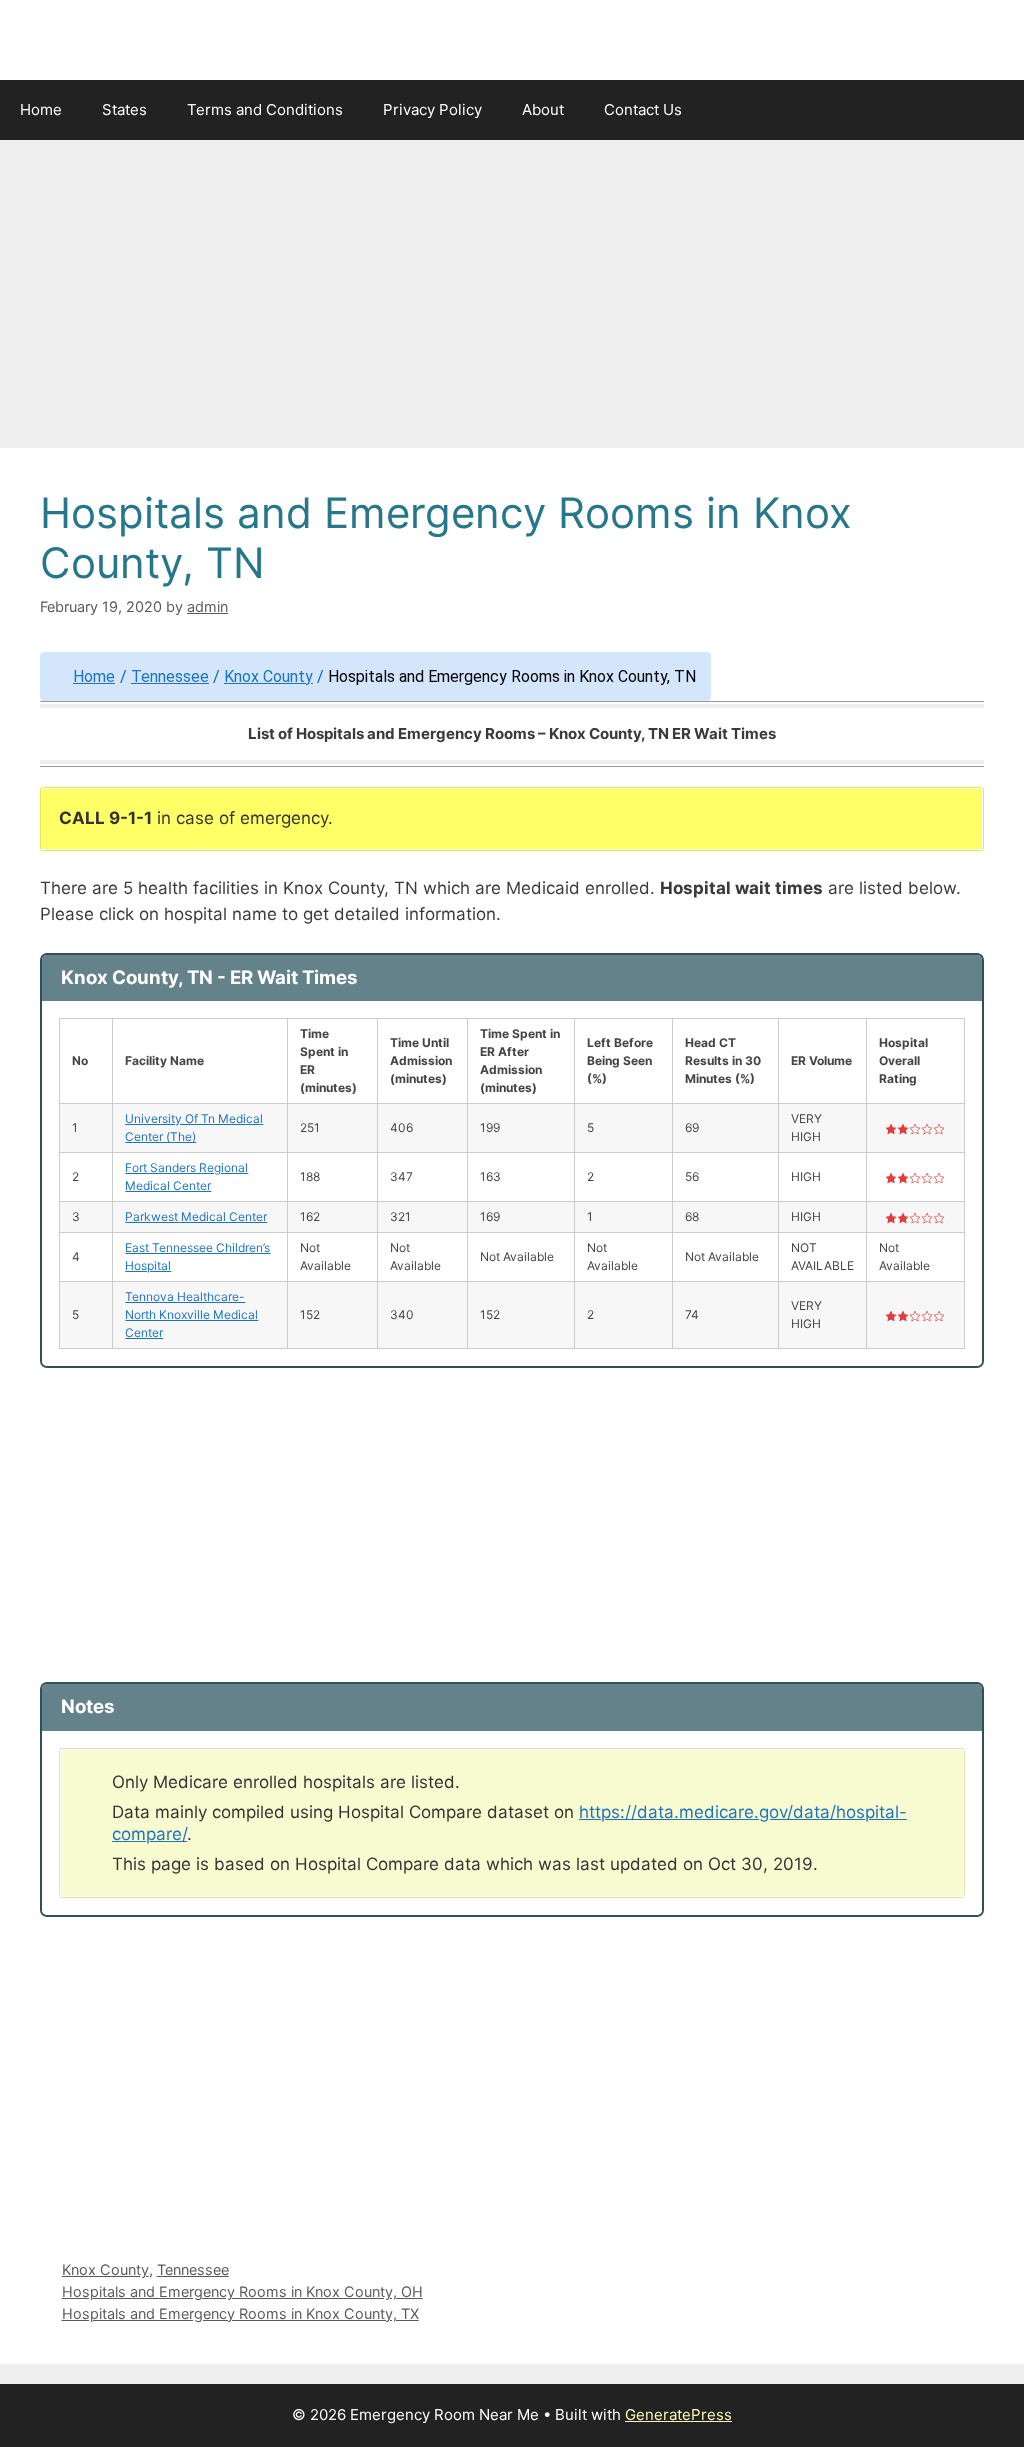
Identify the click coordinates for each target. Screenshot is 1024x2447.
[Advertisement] (512, 300)
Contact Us (643, 109)
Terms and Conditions (265, 109)
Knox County (268, 676)
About (543, 109)
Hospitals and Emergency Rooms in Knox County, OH (242, 2291)
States (124, 109)
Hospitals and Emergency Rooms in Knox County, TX (240, 2313)
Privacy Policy (432, 109)
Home (41, 109)
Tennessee (170, 676)
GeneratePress (678, 2414)
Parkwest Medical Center (196, 1216)
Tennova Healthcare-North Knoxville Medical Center (191, 1314)
